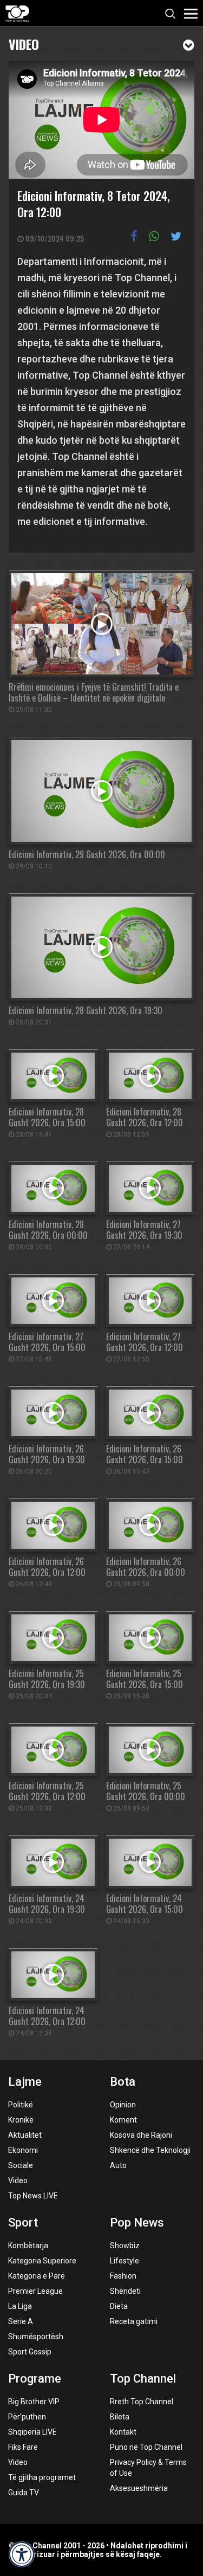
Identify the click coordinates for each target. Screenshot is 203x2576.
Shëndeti (125, 2291)
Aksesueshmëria (139, 2488)
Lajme (25, 2082)
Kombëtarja (28, 2246)
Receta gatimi (134, 2321)
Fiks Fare (23, 2447)
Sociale (21, 2165)
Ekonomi (23, 2150)
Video (24, 43)
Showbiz (125, 2246)
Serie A (21, 2321)
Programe (35, 2379)
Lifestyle (125, 2261)
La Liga (20, 2306)
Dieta (119, 2306)
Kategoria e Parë (37, 2276)
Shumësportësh (36, 2337)
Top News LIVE (33, 2196)
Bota (123, 2082)
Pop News (137, 2223)
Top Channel (143, 2379)
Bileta (120, 2417)
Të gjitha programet (42, 2477)
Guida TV (24, 2493)
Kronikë (21, 2120)
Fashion (123, 2276)
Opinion (123, 2105)
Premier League (35, 2291)
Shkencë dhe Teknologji (150, 2150)
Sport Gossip (30, 2352)
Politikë (21, 2105)
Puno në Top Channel (146, 2447)
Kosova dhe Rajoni (141, 2135)
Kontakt (123, 2432)
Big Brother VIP (34, 2402)
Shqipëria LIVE (32, 2432)
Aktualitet (25, 2135)
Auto (118, 2165)
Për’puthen (27, 2417)
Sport (23, 2223)
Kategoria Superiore (42, 2261)
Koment (123, 2120)
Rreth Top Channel (142, 2402)
